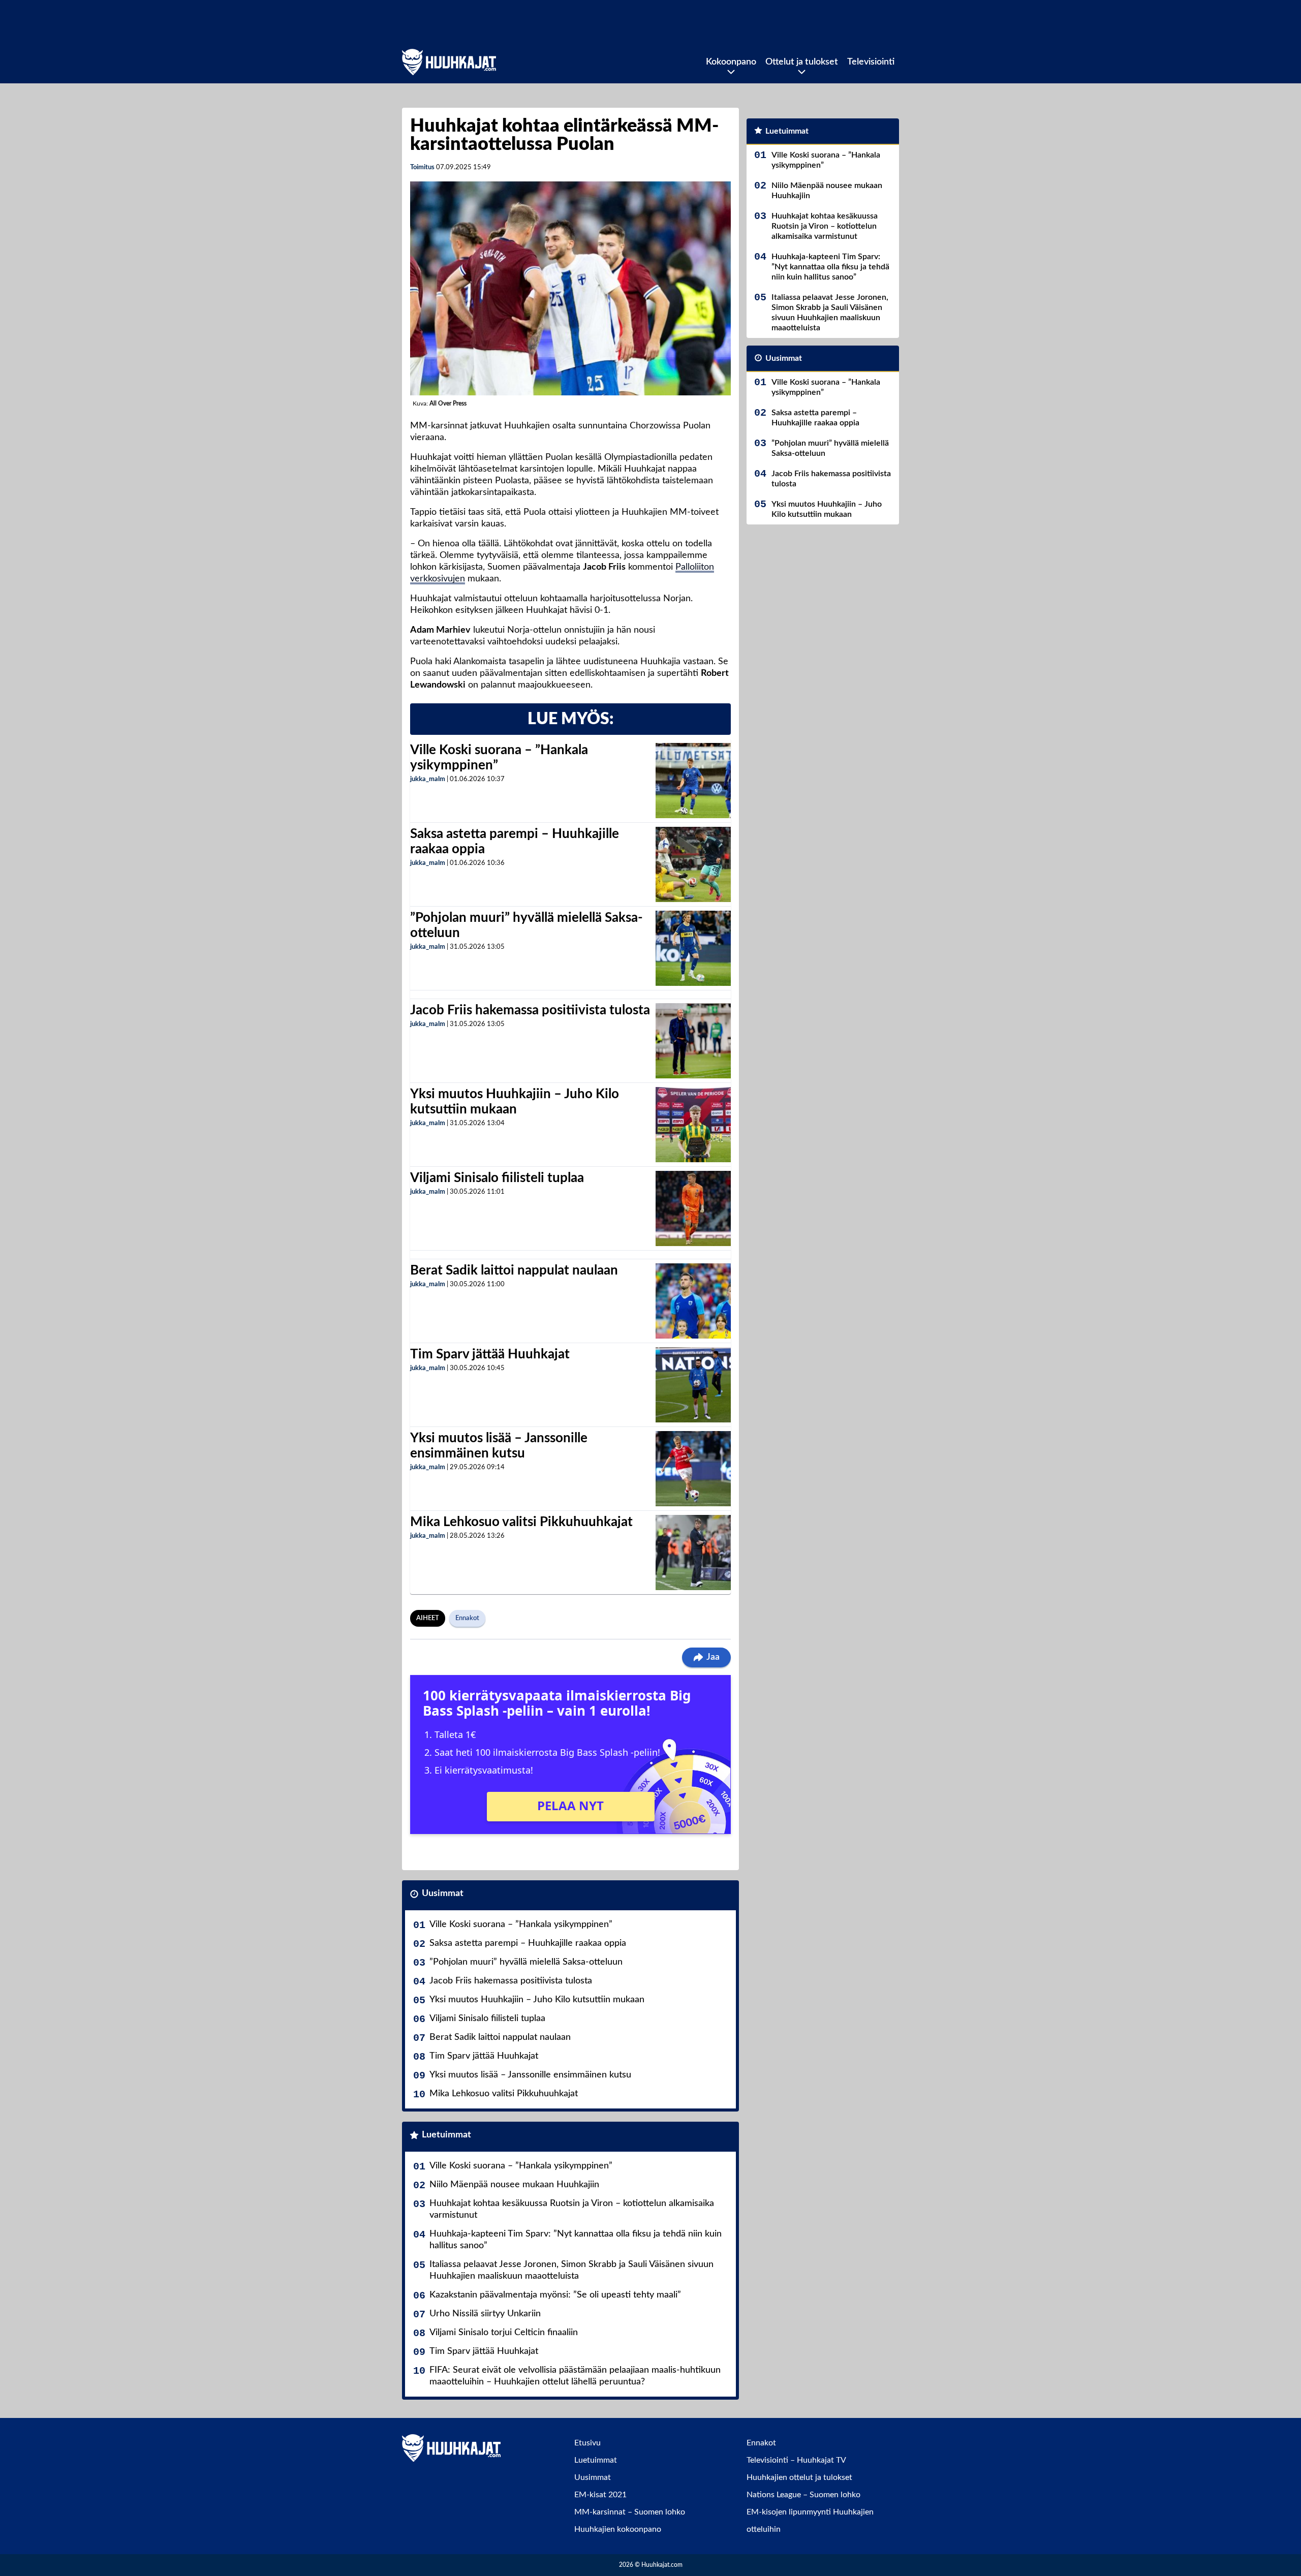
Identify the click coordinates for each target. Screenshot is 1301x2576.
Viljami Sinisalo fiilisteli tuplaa (497, 1178)
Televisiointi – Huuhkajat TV (796, 2460)
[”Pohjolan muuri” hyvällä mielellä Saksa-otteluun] (693, 948)
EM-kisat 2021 (600, 2495)
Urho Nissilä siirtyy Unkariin (485, 2314)
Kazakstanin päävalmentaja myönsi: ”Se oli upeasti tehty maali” (555, 2295)
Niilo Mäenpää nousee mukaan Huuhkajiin (514, 2185)
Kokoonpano (731, 62)
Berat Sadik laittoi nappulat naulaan (514, 1270)
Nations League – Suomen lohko (803, 2495)
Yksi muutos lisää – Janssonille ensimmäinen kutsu (530, 2075)
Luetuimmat (446, 2135)
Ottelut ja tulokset (802, 62)
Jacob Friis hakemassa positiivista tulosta (530, 1010)
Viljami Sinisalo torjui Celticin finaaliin (504, 2333)
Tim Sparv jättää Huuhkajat (490, 1354)
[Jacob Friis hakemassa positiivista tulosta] (693, 1041)
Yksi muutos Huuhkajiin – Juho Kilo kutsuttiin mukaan (537, 2000)
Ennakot (467, 1618)
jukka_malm (428, 779)
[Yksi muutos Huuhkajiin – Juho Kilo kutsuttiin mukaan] (693, 1125)
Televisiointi (871, 62)
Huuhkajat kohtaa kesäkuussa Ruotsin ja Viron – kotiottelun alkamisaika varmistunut (572, 2209)
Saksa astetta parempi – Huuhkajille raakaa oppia (528, 1943)
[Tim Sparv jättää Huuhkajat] (693, 1385)
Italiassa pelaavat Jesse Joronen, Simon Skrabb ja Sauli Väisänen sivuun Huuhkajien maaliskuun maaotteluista (571, 2270)
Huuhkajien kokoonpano (618, 2529)
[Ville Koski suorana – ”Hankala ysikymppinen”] (693, 781)
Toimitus (422, 167)
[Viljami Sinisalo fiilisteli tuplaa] (693, 1208)
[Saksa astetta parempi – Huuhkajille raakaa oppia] (693, 864)
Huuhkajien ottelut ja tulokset (799, 2477)
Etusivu (587, 2443)
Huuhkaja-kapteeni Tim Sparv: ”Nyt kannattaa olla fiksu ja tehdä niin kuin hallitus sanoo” (576, 2240)
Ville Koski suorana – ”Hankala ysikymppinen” (521, 1925)
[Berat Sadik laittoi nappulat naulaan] (693, 1301)
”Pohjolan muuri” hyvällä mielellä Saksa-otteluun (526, 1962)
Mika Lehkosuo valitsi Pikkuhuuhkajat (521, 1522)
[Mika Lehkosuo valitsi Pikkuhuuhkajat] (693, 1553)
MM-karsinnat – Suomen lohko (630, 2512)
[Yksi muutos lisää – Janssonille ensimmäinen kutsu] (693, 1469)
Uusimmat (443, 1894)
